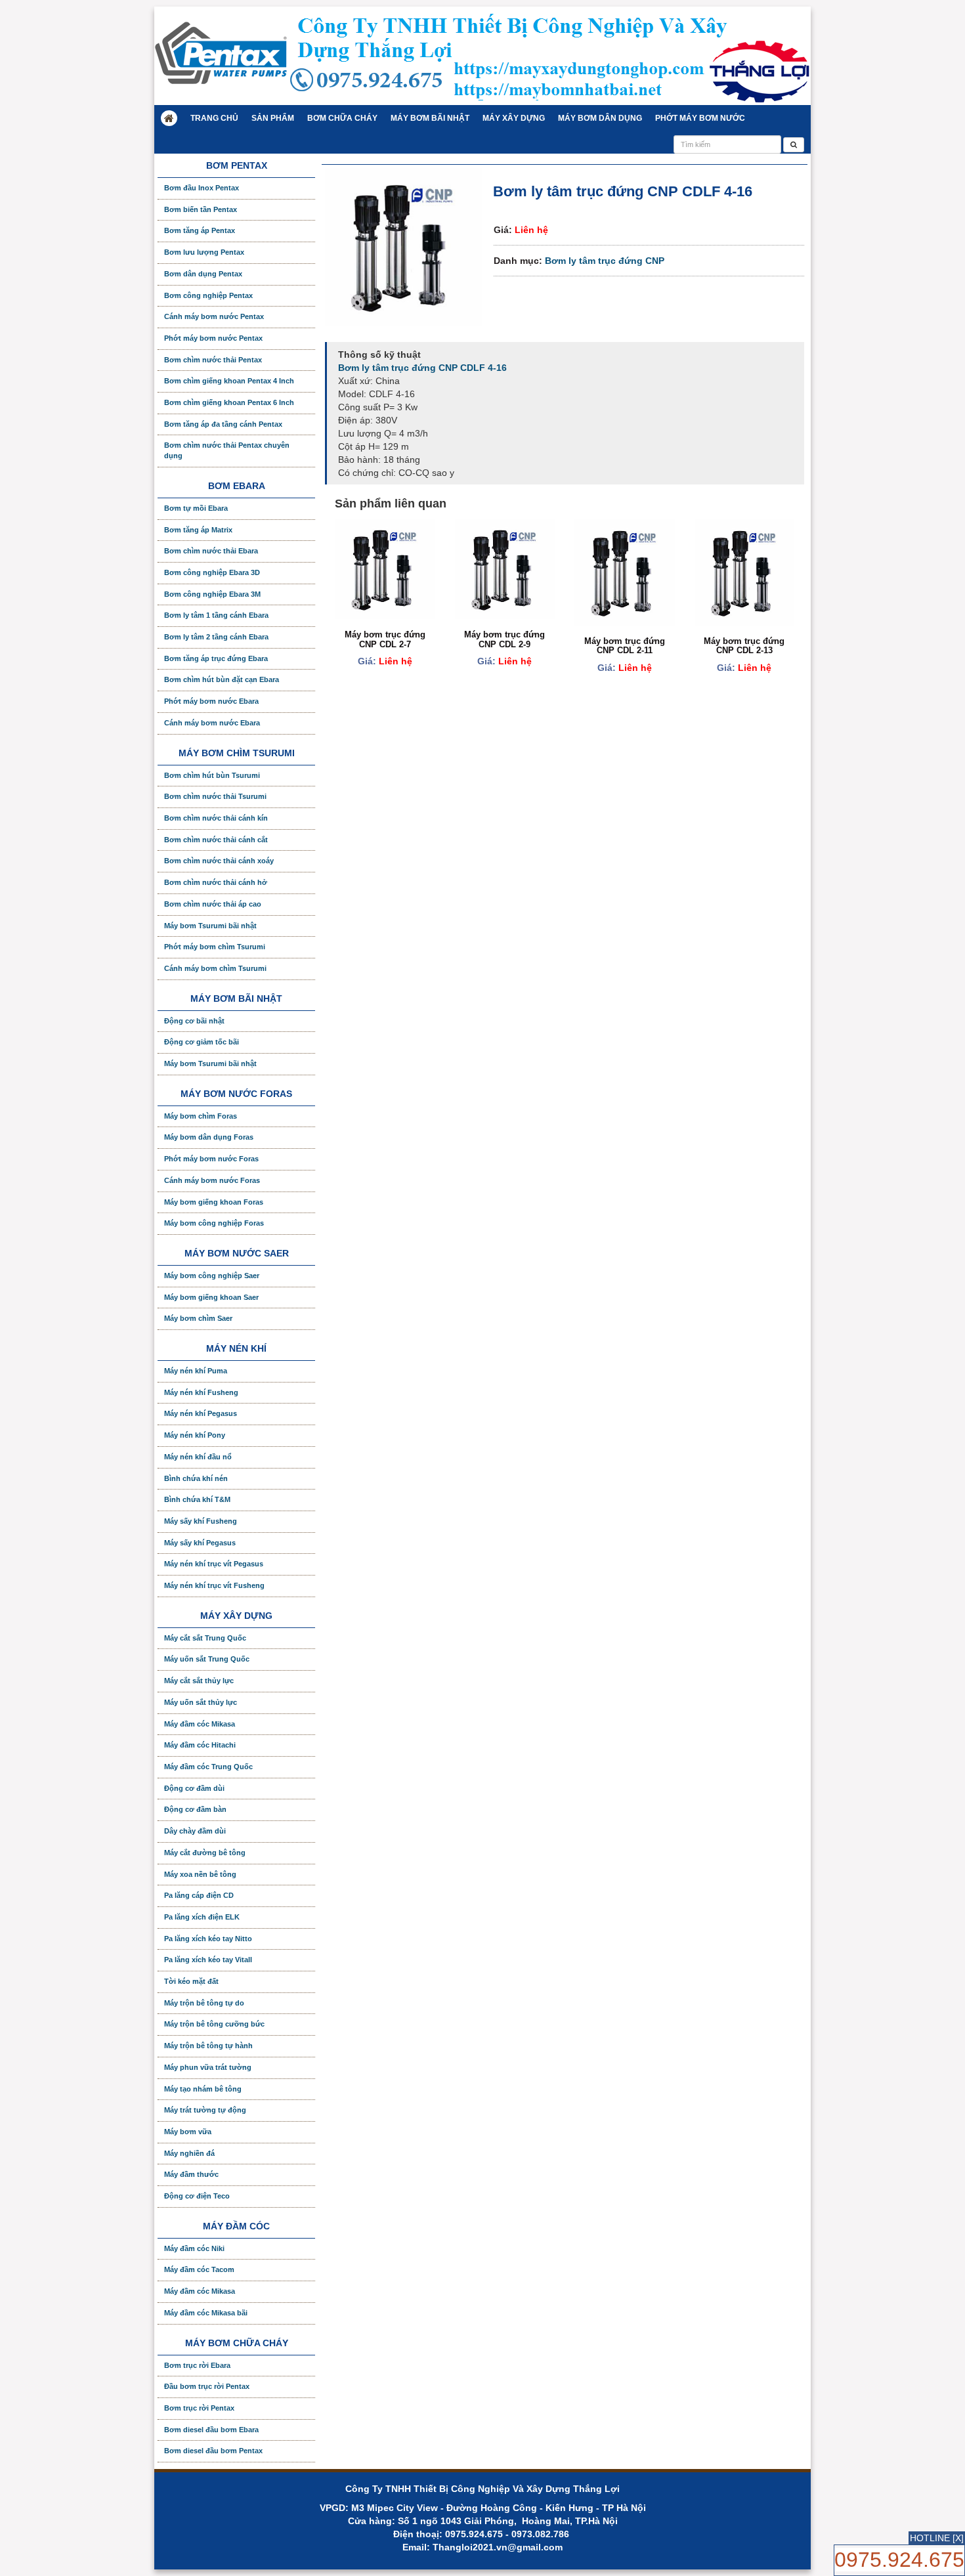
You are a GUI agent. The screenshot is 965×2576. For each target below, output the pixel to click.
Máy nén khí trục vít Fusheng (214, 1585)
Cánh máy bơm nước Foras (212, 1180)
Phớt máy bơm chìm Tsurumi (215, 947)
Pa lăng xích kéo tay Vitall (208, 1960)
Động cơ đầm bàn (195, 1809)
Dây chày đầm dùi (195, 1831)
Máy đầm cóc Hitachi (200, 1745)
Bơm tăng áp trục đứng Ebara (216, 658)
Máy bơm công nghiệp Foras (214, 1223)
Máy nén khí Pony (195, 1435)
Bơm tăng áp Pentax (200, 230)
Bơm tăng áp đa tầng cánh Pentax (223, 424)
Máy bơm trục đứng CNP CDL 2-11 (625, 646)
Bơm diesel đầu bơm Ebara (211, 2430)
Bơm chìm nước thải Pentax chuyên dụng (227, 450)
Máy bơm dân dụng (600, 118)
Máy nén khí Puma (196, 1371)
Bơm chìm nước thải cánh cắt (216, 840)
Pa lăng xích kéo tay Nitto (208, 1939)
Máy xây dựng (514, 118)
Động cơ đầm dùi (194, 1788)
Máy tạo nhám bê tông (203, 2089)
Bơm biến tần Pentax (201, 209)
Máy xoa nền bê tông (200, 1874)
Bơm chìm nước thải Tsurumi (215, 796)
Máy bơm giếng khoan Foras (214, 1202)
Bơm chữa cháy (342, 118)
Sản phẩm (273, 118)
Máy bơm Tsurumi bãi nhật (210, 926)
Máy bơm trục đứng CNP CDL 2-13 (744, 646)
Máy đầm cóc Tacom (199, 2269)
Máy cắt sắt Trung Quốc (205, 1638)
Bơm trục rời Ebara (197, 2365)
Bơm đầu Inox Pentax (202, 188)
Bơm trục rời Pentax (199, 2408)
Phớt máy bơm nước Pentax (213, 338)
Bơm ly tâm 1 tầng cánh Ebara (216, 615)
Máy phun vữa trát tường (208, 2067)
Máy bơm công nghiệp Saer (212, 1276)
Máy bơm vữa (188, 2132)
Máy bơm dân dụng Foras (209, 1137)
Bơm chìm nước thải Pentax (213, 360)
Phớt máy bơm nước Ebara (211, 701)
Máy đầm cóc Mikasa (200, 1724)
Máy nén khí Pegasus (201, 1413)
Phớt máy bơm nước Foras (211, 1159)
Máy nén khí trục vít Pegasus (214, 1564)
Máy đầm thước (191, 2174)
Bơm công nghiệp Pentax (208, 295)
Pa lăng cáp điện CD (199, 1895)
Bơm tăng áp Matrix (198, 530)
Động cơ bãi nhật (194, 1021)
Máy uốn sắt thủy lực (201, 1702)
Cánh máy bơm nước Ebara (212, 723)
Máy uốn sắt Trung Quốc (207, 1659)
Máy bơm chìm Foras (201, 1116)
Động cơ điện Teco (197, 2196)
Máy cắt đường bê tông (205, 1853)
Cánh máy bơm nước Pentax (214, 316)
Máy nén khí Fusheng (201, 1392)
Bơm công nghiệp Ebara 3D (212, 572)
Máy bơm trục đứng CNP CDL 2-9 (504, 639)
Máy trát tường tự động (205, 2110)
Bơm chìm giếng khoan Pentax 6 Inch (229, 402)
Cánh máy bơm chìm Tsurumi (215, 968)
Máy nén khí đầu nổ (198, 1457)
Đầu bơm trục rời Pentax (207, 2386)
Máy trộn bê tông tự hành (208, 2046)
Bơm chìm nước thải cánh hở (216, 882)
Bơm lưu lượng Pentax (204, 252)
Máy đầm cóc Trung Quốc (208, 1767)
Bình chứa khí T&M (197, 1499)
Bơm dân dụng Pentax (203, 274)
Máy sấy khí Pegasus (200, 1543)
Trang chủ (214, 118)
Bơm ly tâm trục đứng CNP (605, 261)
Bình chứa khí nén (196, 1478)
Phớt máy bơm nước (700, 118)
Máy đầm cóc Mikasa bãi (206, 2313)
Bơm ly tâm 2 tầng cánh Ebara (216, 637)
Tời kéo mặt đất (191, 1981)
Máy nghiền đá (189, 2153)
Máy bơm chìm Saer (198, 1318)
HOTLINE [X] (937, 2538)
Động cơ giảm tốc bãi (202, 1042)
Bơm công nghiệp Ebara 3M (212, 594)
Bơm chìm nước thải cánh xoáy (219, 861)
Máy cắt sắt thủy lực (199, 1681)
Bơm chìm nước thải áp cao (213, 904)
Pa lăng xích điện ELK (202, 1917)
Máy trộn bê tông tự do (204, 2003)
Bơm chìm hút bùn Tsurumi (212, 775)
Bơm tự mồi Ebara (196, 508)
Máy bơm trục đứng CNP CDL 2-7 (385, 639)
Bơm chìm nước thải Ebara (211, 551)
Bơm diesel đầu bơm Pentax (213, 2451)
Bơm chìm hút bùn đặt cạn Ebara (222, 679)
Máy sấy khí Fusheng (201, 1521)
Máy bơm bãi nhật (430, 118)
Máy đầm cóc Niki (194, 2248)
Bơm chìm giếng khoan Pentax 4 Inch (229, 381)
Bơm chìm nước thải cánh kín (216, 818)
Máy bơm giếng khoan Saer (211, 1297)
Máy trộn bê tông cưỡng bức (214, 2024)
